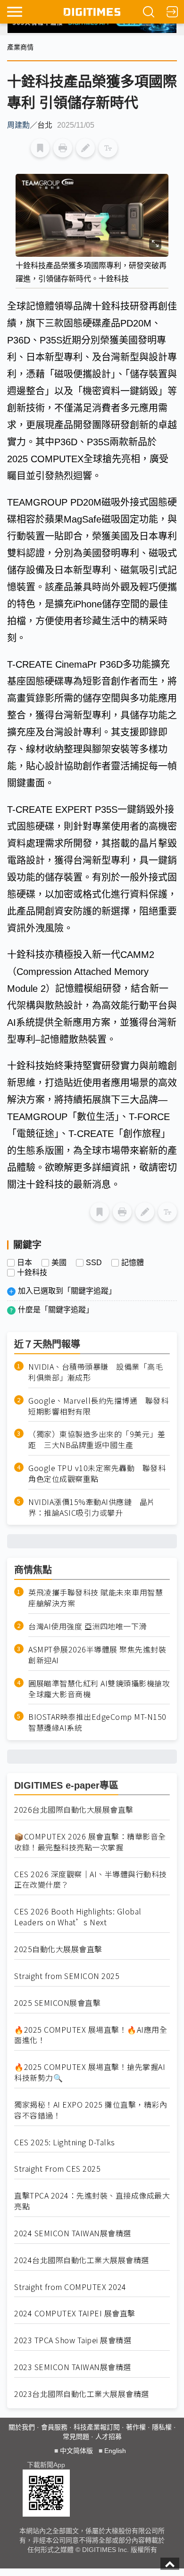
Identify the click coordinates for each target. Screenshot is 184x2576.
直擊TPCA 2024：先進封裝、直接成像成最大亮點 (92, 2201)
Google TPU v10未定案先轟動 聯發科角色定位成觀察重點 (97, 1473)
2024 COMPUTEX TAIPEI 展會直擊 (75, 2313)
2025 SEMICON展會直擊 (57, 2003)
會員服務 (54, 2427)
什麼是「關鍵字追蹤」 (56, 1310)
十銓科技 (32, 1273)
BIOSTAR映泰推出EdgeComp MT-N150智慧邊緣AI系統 (97, 1722)
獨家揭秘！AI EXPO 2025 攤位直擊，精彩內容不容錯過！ (91, 2110)
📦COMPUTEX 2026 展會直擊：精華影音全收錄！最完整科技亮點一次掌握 (90, 1842)
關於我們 (22, 2427)
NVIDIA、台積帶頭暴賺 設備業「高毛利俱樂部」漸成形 (96, 1372)
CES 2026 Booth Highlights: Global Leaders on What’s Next (78, 1917)
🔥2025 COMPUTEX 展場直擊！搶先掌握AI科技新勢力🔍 (90, 2072)
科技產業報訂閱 (97, 2427)
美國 (59, 1263)
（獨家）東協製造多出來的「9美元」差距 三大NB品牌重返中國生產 (97, 1439)
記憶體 (133, 1263)
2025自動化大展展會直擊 (58, 1949)
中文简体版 (76, 2451)
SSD (94, 1263)
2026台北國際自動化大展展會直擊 (74, 1810)
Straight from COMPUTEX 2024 (70, 2287)
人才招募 (109, 2437)
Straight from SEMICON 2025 (67, 1976)
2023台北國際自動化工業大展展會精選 (82, 2394)
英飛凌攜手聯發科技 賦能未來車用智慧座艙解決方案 (96, 1598)
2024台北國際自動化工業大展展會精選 (82, 2260)
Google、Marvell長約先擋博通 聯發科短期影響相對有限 (98, 1406)
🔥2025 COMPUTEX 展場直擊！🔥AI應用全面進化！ (91, 2035)
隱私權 (162, 2427)
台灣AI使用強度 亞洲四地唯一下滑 (88, 1626)
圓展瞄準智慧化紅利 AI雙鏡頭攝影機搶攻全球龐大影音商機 (99, 1689)
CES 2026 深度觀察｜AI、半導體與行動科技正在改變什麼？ (91, 1880)
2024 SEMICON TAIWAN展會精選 (73, 2233)
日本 (25, 1263)
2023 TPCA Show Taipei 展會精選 (73, 2340)
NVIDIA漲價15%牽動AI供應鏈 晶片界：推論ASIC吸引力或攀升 (92, 1507)
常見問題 (76, 2437)
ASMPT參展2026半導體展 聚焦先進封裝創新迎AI (97, 1655)
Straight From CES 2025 (57, 2169)
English (115, 2451)
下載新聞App (46, 2465)
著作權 (136, 2427)
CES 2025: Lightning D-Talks (65, 2142)
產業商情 (20, 47)
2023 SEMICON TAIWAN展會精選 (73, 2367)
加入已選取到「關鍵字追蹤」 (67, 1291)
